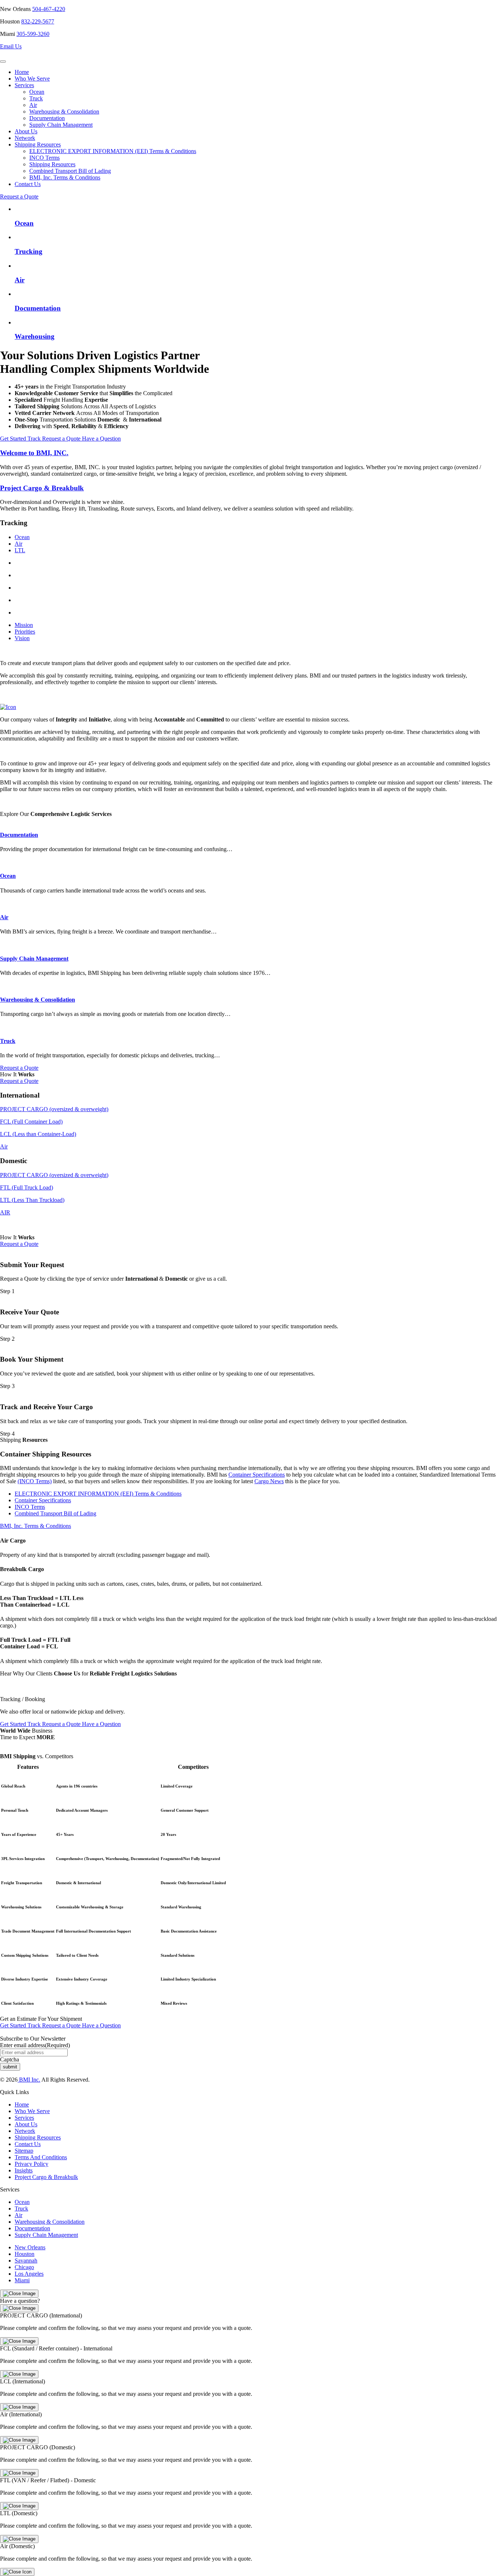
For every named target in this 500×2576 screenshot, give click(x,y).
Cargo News (269, 1482)
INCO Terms (44, 158)
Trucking (29, 251)
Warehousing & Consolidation (64, 112)
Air (33, 105)
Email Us (11, 46)
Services (24, 85)
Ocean (37, 92)
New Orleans (30, 2247)
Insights (24, 2170)
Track (35, 439)
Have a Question (101, 439)
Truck (36, 98)
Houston (25, 2254)
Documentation (47, 118)
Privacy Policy (31, 2164)
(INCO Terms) (35, 1482)
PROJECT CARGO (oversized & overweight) (54, 1109)
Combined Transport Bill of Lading (70, 171)
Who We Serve (32, 79)
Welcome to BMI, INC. (34, 453)
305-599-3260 (33, 34)
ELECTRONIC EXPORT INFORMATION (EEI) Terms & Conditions (113, 151)
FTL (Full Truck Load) (27, 1187)
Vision (22, 638)
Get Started (14, 439)
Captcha (10, 2059)
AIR (5, 1212)
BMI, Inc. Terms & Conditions (65, 177)
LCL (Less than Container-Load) (38, 1134)
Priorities (25, 632)
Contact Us (28, 184)
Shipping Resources (38, 144)
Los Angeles (29, 2274)
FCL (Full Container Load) (31, 1122)
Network (25, 138)
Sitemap (24, 2151)
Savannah (26, 2261)
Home (22, 72)
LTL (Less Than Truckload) (32, 1200)
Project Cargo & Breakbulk (42, 488)
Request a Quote (19, 196)
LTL (20, 550)
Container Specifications (257, 1475)
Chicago (24, 2267)
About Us (26, 131)
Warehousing (35, 336)
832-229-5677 (38, 21)
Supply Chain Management (61, 125)
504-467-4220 (49, 9)
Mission (24, 625)
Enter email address (35, 2045)
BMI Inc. (29, 2080)
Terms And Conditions (41, 2157)
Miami (22, 2280)
